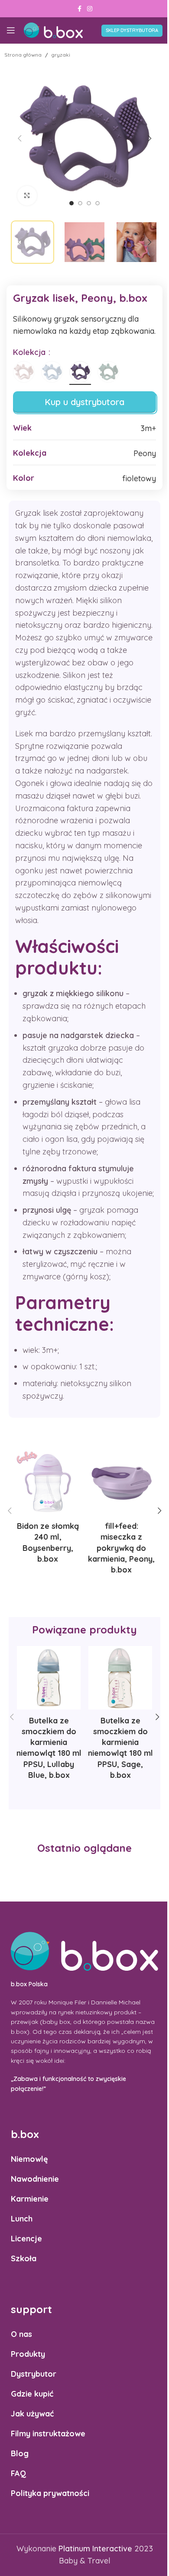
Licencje (26, 2239)
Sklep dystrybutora (132, 30)
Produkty (28, 2354)
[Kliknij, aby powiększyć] (27, 196)
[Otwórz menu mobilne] (11, 30)
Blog (20, 2453)
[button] (19, 138)
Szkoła (24, 2258)
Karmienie (30, 2199)
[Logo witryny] (53, 30)
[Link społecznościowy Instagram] (90, 9)
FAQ (18, 2473)
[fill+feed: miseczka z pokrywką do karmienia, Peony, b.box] (121, 1483)
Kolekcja (30, 352)
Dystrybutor (34, 2374)
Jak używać (32, 2414)
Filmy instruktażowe (48, 2434)
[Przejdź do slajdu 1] (71, 203)
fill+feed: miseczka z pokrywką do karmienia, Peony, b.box (121, 1548)
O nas (21, 2334)
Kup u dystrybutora (84, 402)
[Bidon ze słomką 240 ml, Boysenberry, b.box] (48, 1483)
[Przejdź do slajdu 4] (97, 203)
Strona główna (23, 55)
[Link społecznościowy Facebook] (79, 9)
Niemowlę (29, 2159)
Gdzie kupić (32, 2394)
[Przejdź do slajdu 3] (89, 203)
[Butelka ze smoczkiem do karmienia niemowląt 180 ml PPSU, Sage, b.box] (120, 1678)
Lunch (22, 2219)
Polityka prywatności (50, 2493)
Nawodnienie (35, 2179)
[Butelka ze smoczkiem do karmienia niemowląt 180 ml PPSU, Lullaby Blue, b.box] (49, 1678)
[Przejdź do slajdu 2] (80, 203)
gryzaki (61, 55)
